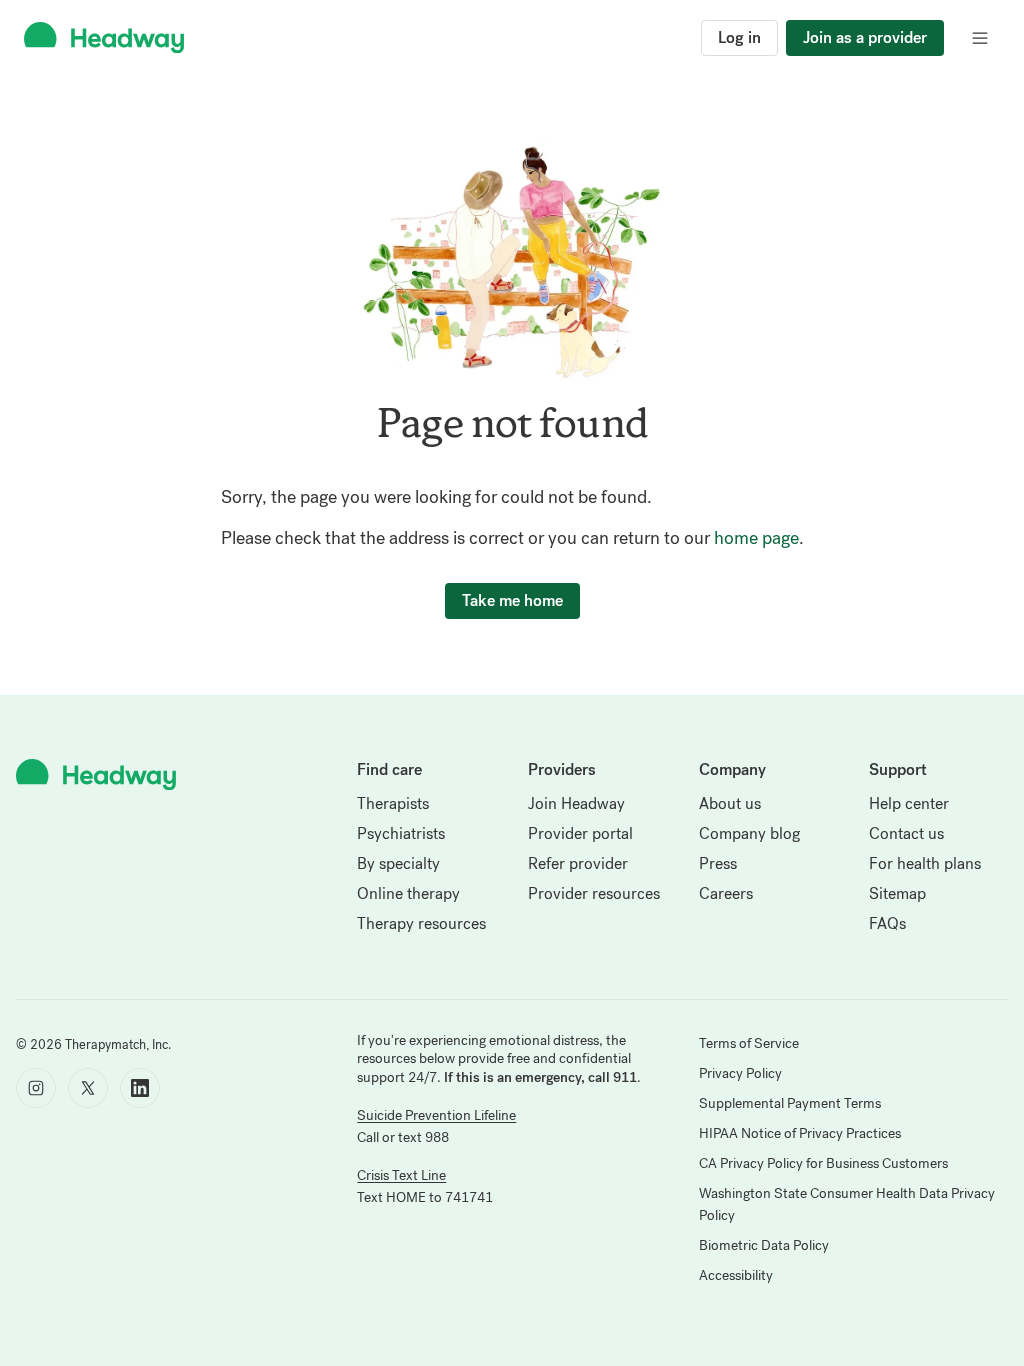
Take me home (512, 600)
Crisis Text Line (401, 1175)
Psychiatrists (401, 833)
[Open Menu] (980, 38)
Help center (909, 803)
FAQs (887, 923)
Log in (739, 37)
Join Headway (576, 803)
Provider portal (580, 833)
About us (730, 803)
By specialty (398, 863)
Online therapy (408, 893)
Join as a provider (865, 37)
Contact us (906, 833)
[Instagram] (36, 1088)
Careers (726, 893)
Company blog (749, 833)
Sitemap (897, 893)
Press (718, 863)
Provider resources (594, 893)
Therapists (393, 803)
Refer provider (578, 863)
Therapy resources (421, 923)
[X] (88, 1088)
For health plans (925, 863)
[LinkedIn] (140, 1088)
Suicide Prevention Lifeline (436, 1115)
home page (756, 538)
